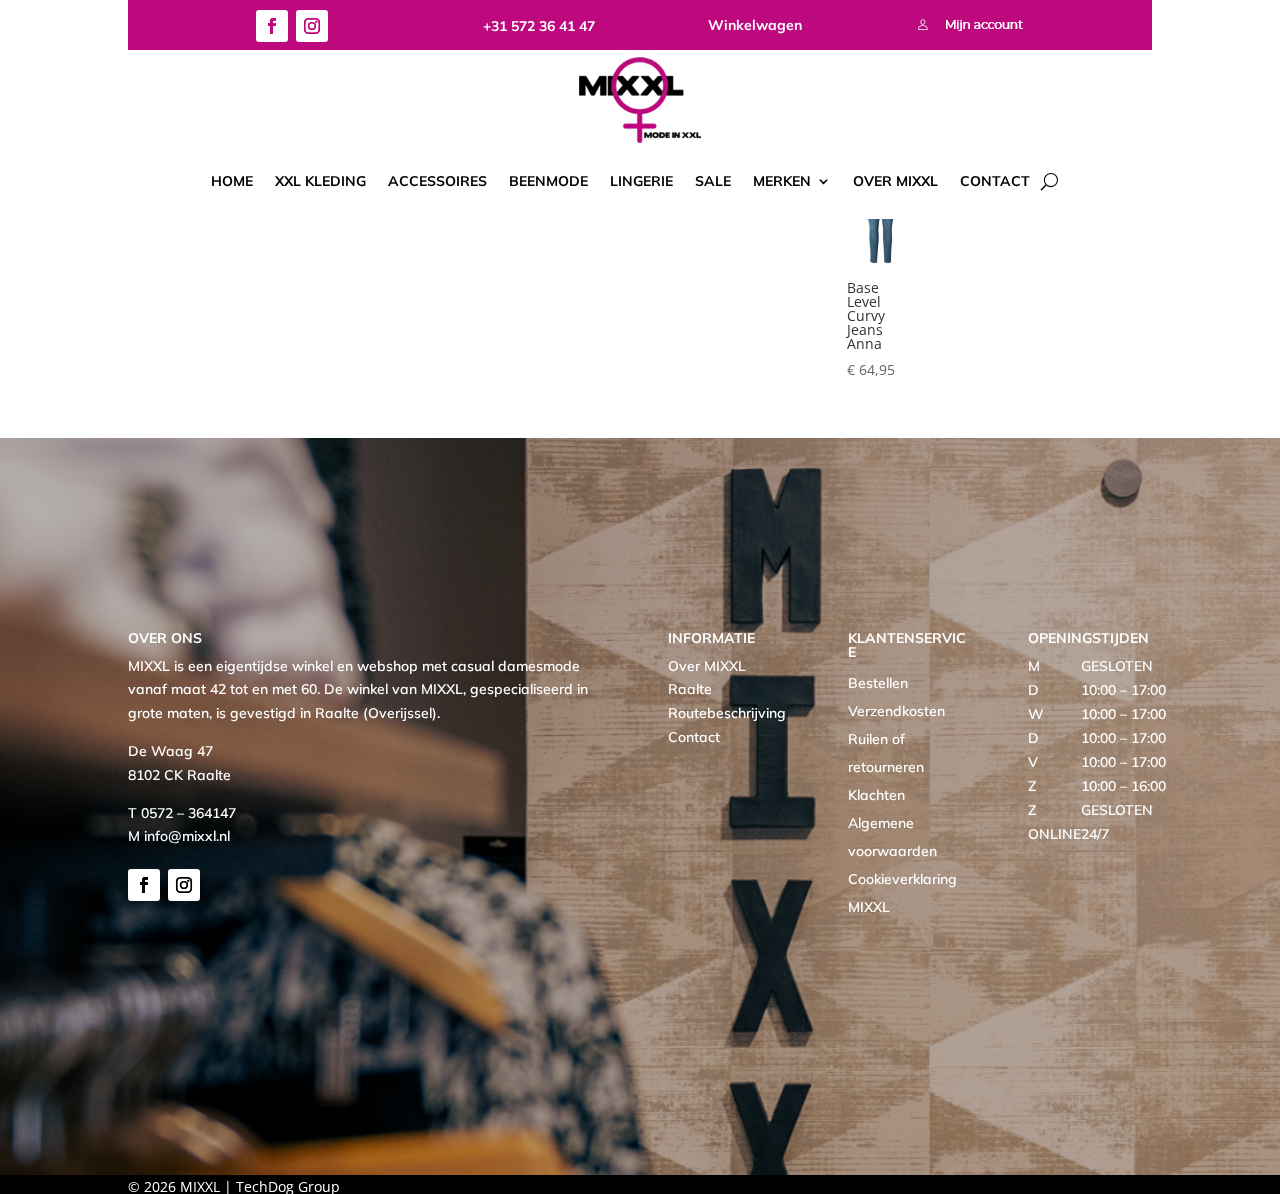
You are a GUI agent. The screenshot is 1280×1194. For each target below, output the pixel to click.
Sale (713, 181)
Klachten (876, 795)
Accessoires (437, 181)
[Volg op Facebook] (272, 26)
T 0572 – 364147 (182, 813)
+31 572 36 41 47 (539, 26)
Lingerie (641, 181)
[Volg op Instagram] (312, 26)
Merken (782, 181)
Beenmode (548, 181)
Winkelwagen (755, 25)
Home (232, 181)
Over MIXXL (895, 181)
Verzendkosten (896, 711)
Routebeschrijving (727, 713)
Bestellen (878, 683)
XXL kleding (320, 181)
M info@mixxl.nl (179, 836)
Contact (995, 181)
